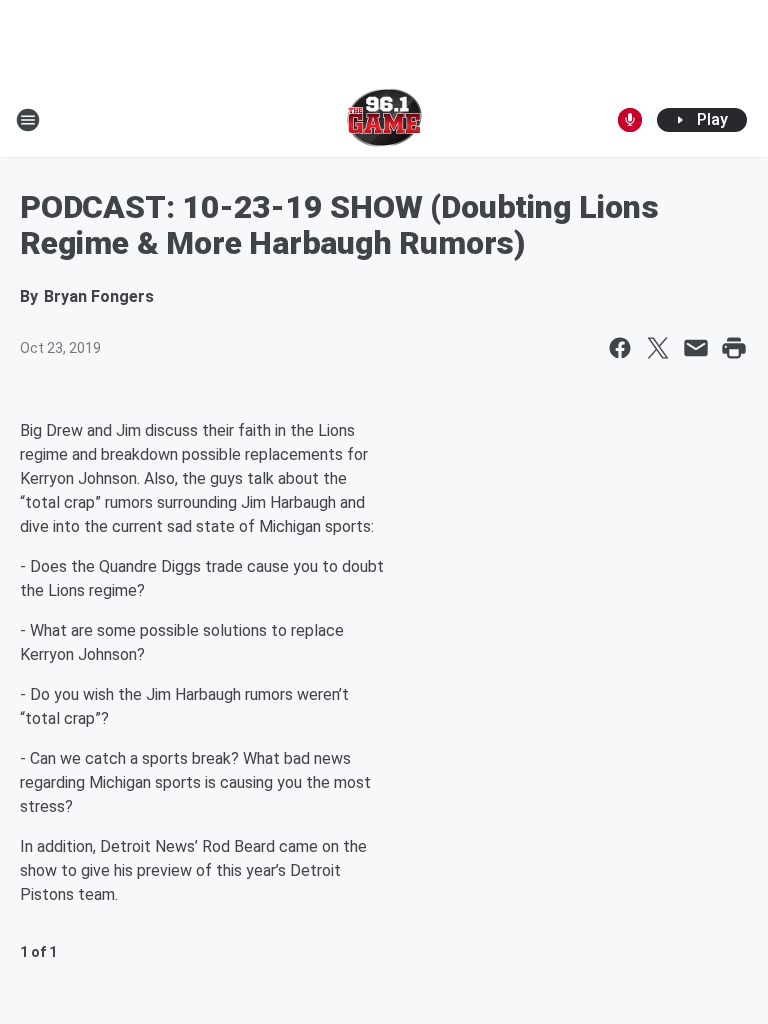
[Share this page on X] (658, 348)
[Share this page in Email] (696, 348)
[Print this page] (734, 348)
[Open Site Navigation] (28, 120)
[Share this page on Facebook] (620, 348)
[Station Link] (384, 120)
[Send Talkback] (630, 120)
